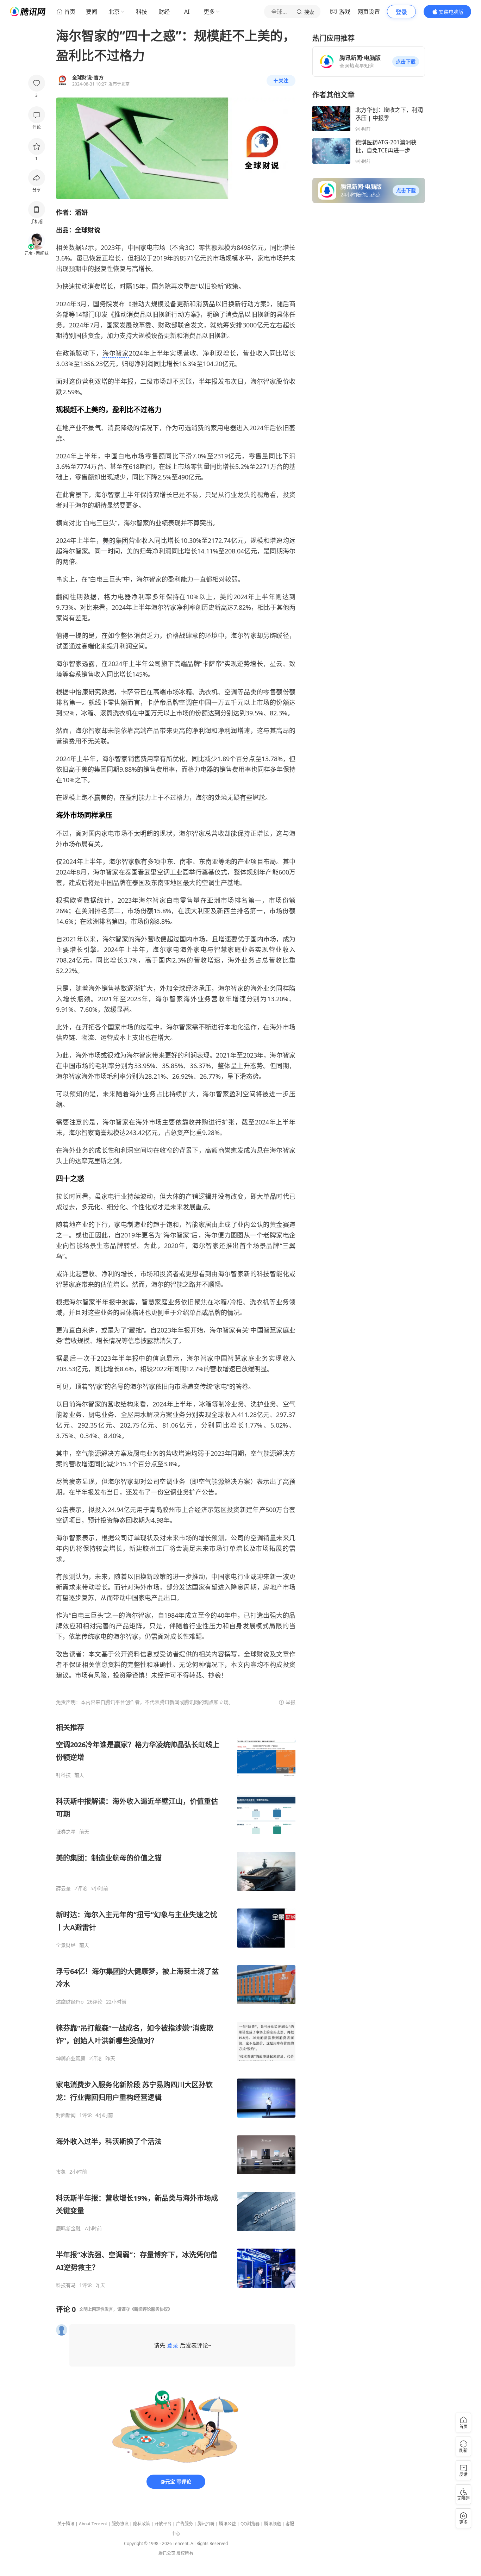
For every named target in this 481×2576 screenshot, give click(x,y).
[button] (406, 62)
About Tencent (93, 2524)
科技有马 (66, 2285)
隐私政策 (142, 2524)
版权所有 (185, 2553)
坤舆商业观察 (71, 2058)
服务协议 (120, 2524)
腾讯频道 (273, 2524)
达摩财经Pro (70, 2002)
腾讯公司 (167, 2553)
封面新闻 (66, 2115)
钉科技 (63, 1775)
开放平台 (163, 2524)
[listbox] (176, 2005)
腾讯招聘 (206, 2524)
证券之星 (66, 1832)
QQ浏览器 (250, 2524)
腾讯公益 (227, 2524)
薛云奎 (63, 1888)
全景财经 (66, 1945)
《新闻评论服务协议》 (151, 2309)
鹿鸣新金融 (68, 2229)
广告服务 (185, 2524)
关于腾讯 (66, 2524)
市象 (61, 2172)
